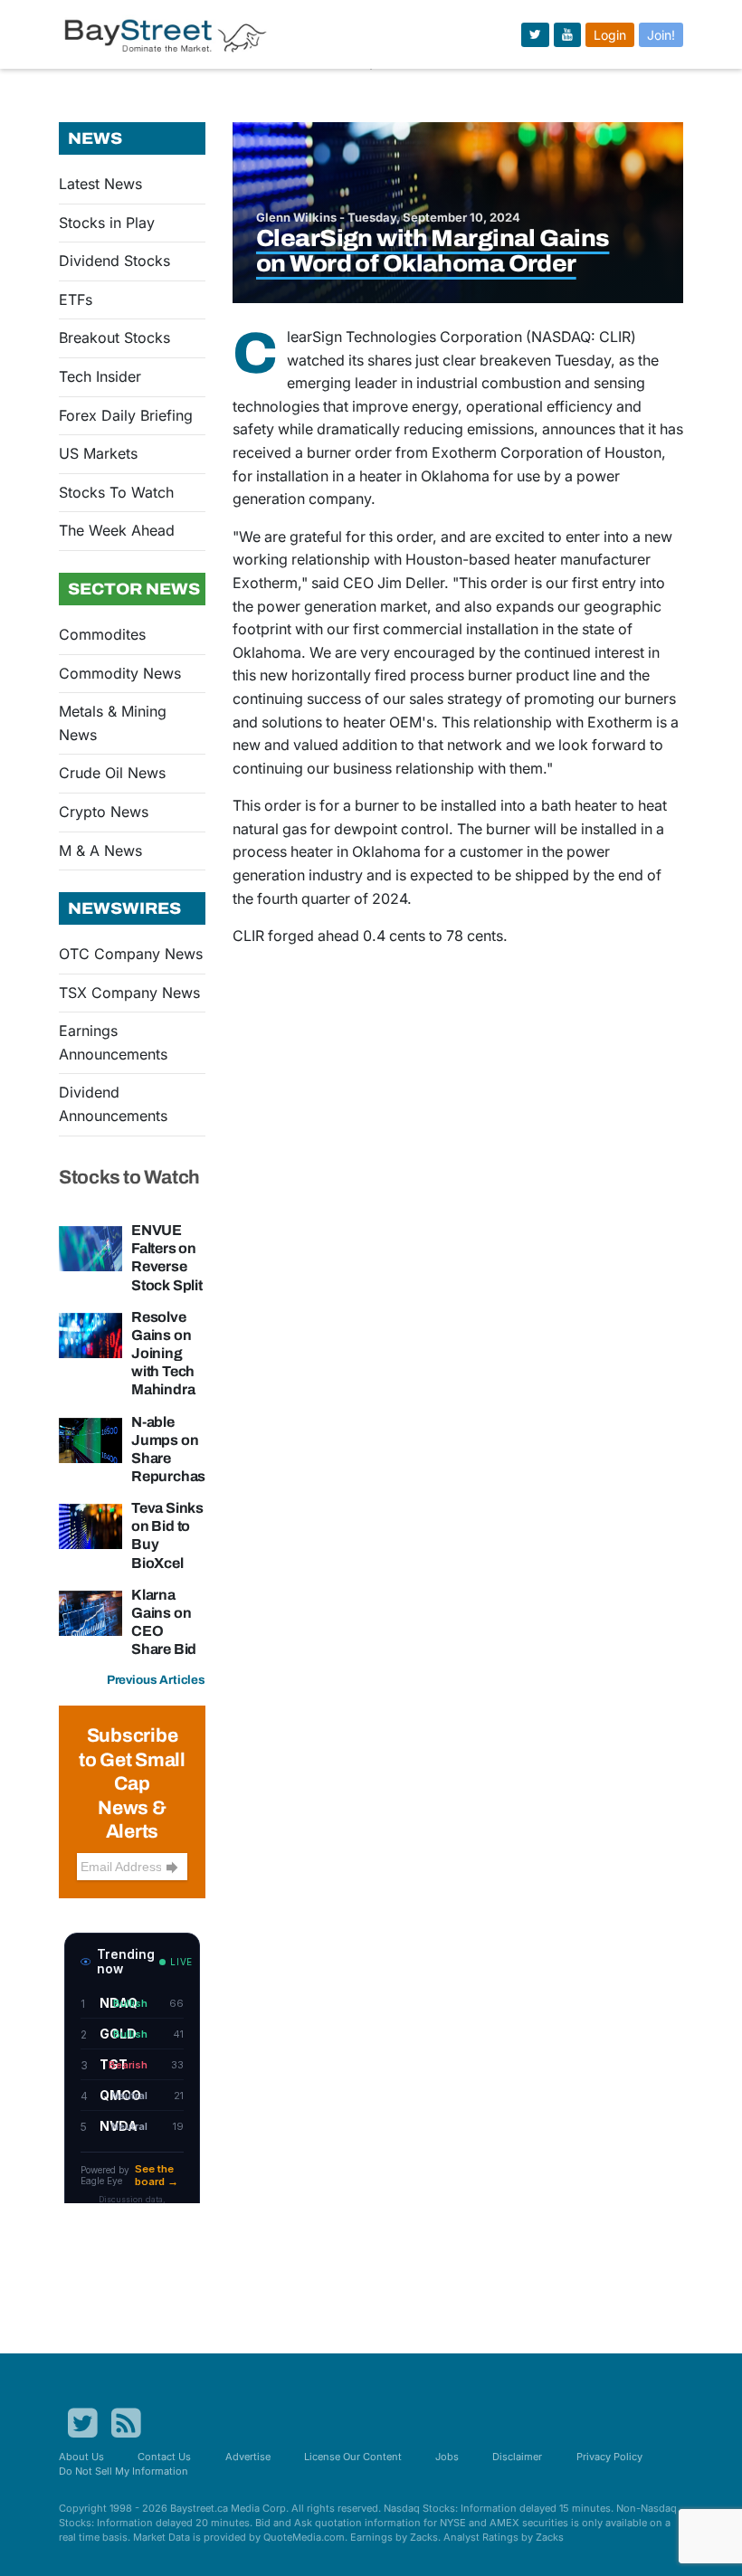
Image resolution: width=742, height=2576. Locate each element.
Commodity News (120, 673)
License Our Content (353, 2457)
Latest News (100, 184)
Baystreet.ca (199, 2508)
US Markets (98, 453)
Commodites (102, 634)
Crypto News (104, 812)
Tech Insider (100, 376)
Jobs (447, 2457)
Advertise (248, 2457)
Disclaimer (517, 2457)
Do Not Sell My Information (124, 2471)
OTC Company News (131, 954)
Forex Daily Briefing (126, 415)
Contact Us (164, 2457)
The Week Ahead (117, 530)
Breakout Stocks (114, 337)
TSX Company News (129, 993)
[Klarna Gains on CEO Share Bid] (90, 1611)
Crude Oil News (112, 773)
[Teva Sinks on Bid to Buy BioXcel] (90, 1526)
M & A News (100, 851)
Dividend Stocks (114, 261)
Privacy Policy (609, 2457)
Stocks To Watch (116, 492)
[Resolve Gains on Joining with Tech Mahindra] (90, 1334)
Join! (661, 35)
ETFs (76, 299)
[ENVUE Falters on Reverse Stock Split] (90, 1247)
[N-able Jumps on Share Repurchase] (90, 1439)
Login (610, 35)
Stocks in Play (107, 223)
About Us (81, 2457)
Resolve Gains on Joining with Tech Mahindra (163, 1354)
